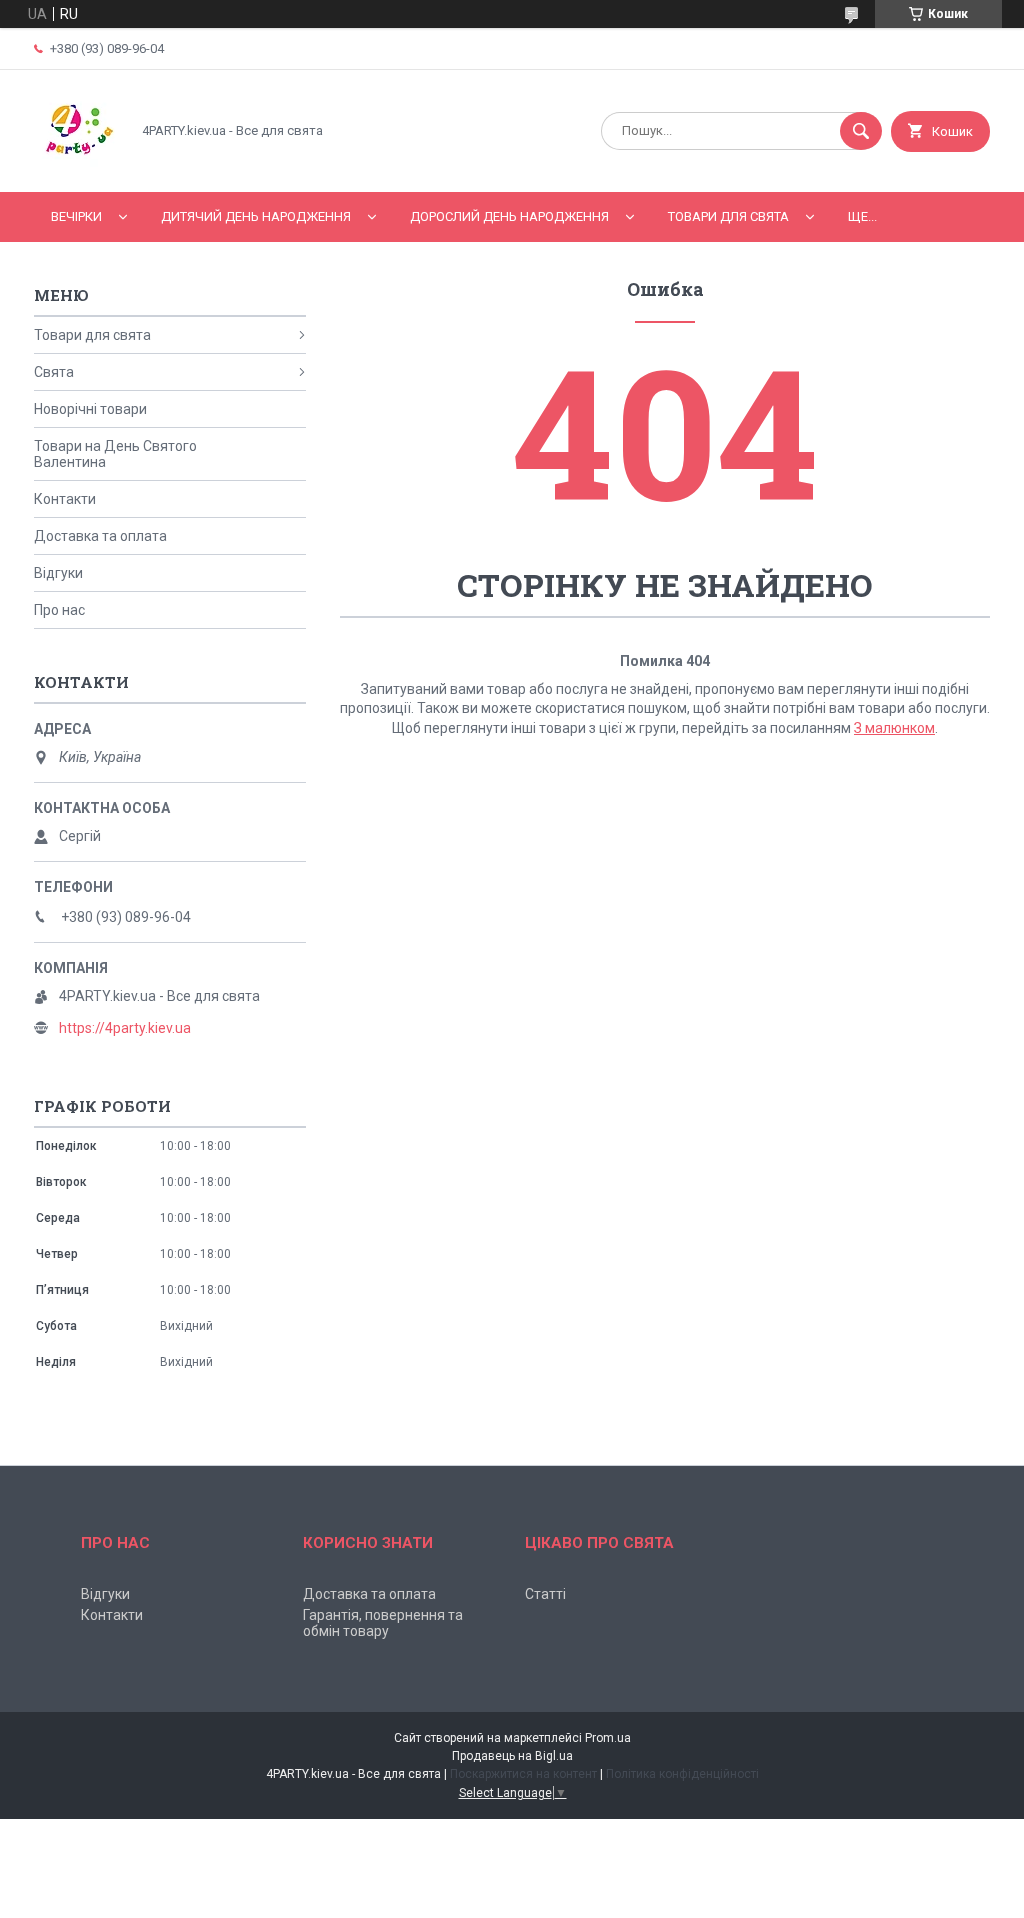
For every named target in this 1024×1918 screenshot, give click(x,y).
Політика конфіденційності (682, 1774)
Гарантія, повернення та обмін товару (383, 1623)
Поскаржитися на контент (523, 1774)
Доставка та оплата (100, 536)
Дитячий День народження (256, 216)
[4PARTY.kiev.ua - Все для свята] (76, 167)
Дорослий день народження (509, 216)
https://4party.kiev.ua (125, 1028)
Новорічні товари (90, 409)
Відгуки (58, 573)
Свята (54, 372)
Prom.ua (608, 1738)
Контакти (65, 499)
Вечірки (76, 216)
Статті (545, 1594)
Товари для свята (728, 216)
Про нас (59, 610)
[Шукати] (861, 131)
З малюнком (894, 728)
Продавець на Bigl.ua (512, 1756)
